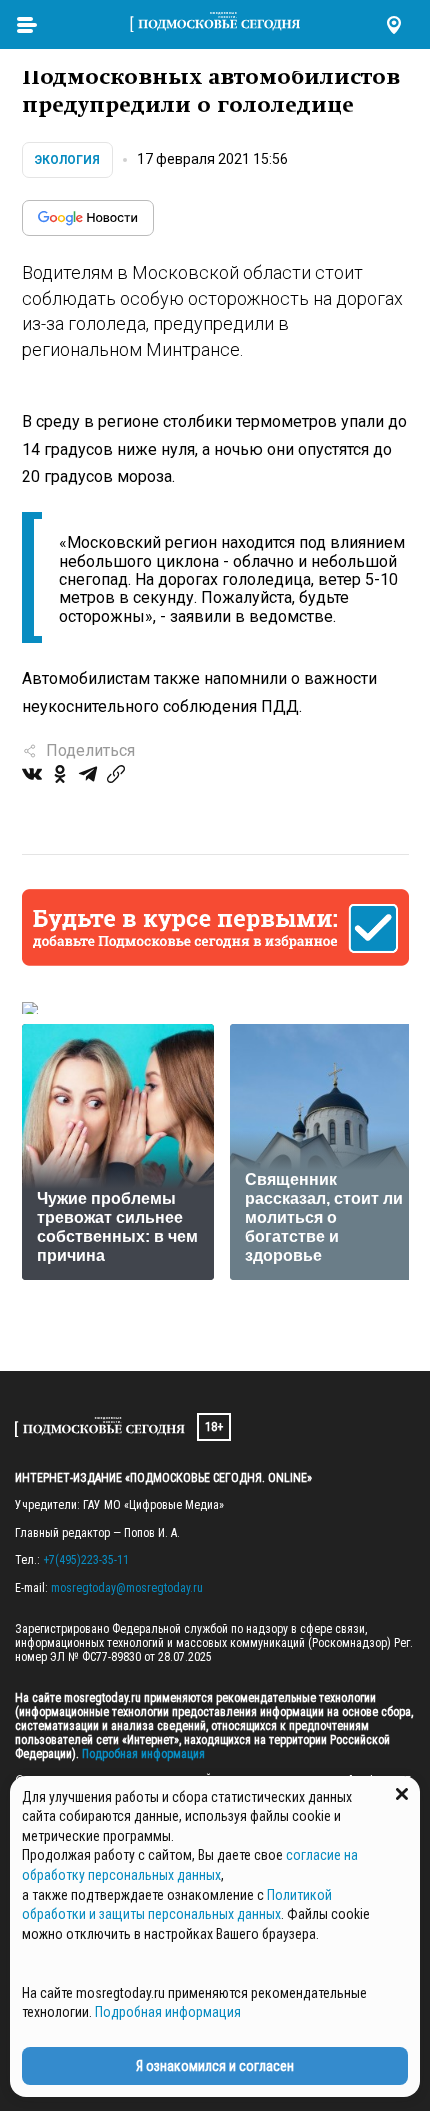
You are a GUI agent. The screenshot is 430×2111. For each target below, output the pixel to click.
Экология (67, 160)
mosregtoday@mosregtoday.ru (127, 1588)
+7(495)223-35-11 (86, 1560)
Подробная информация (142, 1754)
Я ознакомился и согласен (215, 2066)
